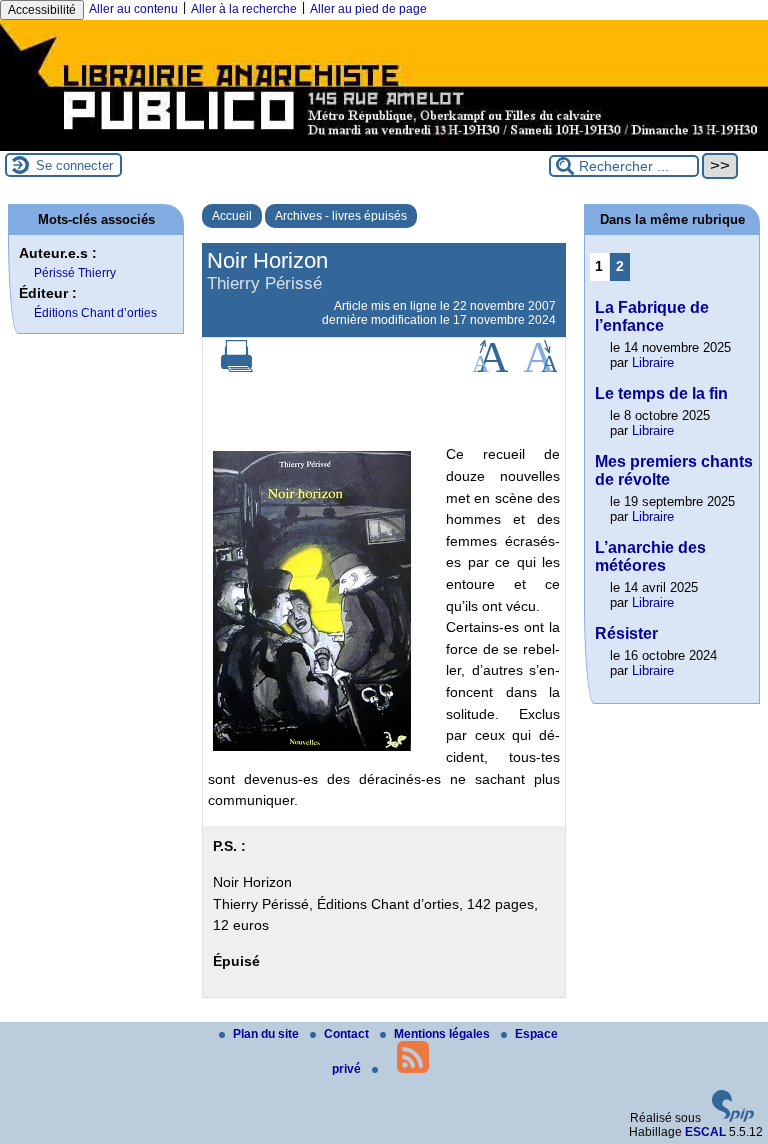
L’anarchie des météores (650, 556)
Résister (626, 633)
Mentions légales (443, 1034)
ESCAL (705, 1132)
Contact (348, 1034)
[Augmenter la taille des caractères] (490, 368)
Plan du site (267, 1034)
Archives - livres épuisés (341, 216)
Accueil (232, 216)
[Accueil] (384, 144)
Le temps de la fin (661, 393)
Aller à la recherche (244, 9)
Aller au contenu (133, 9)
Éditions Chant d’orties (95, 313)
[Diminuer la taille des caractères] (540, 368)
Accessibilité (42, 10)
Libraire (653, 362)
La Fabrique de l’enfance (652, 316)
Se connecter (74, 165)
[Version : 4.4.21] (733, 1118)
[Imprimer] (237, 368)
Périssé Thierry (75, 273)
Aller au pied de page (368, 9)
